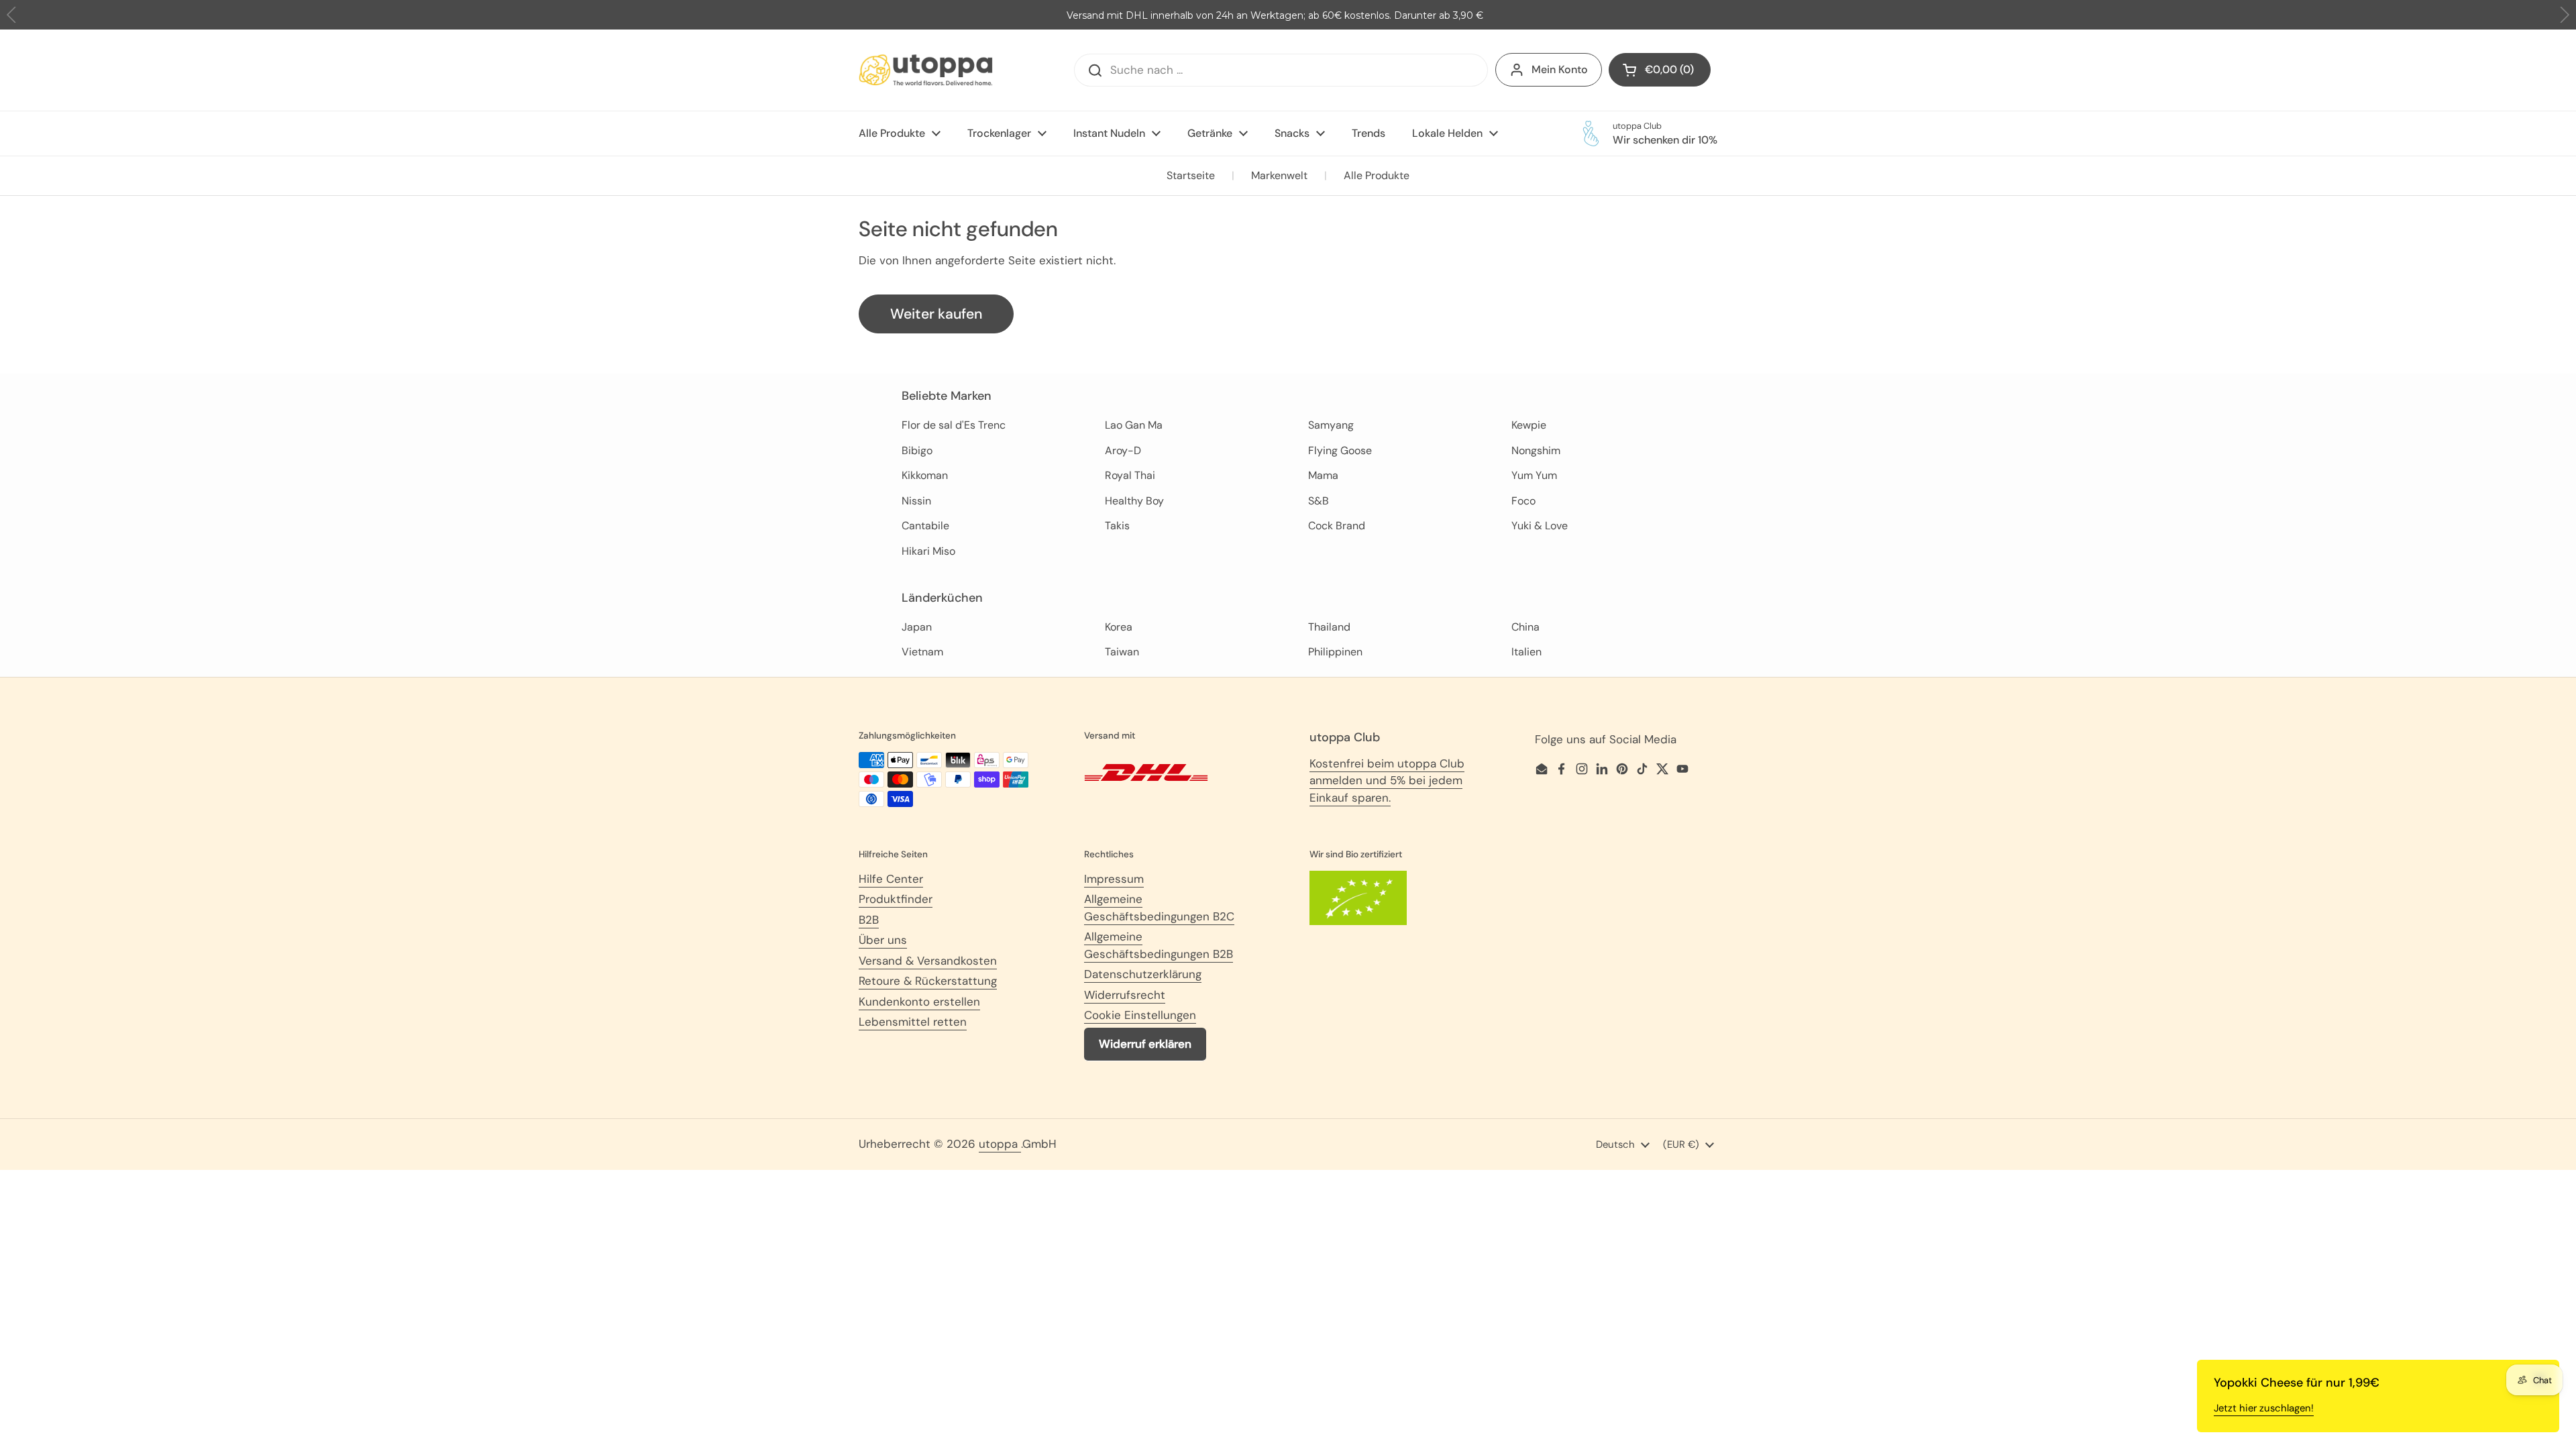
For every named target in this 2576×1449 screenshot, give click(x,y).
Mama (1323, 475)
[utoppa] (926, 70)
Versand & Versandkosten (928, 961)
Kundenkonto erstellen (919, 1002)
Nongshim (1536, 450)
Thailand (1329, 627)
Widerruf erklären (1145, 1044)
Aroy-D (1123, 450)
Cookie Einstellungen (1140, 1015)
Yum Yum (1534, 475)
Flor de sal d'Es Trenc (954, 425)
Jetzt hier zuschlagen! (2264, 1408)
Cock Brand (1337, 526)
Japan (917, 627)
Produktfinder (896, 899)
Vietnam (922, 652)
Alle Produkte (1377, 175)
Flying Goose (1340, 450)
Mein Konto (1560, 69)
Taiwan (1122, 652)
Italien (1526, 652)
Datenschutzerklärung (1143, 974)
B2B (869, 920)
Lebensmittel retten (913, 1022)
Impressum (1114, 879)
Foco (1523, 501)
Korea (1119, 627)
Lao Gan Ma (1134, 425)
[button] (2564, 15)
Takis (1117, 526)
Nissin (916, 501)
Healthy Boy (1134, 501)
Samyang (1331, 425)
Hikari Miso (928, 551)
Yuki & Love (1540, 526)
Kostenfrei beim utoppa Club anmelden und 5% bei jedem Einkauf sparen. (1387, 781)
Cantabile (925, 526)
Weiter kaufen (936, 314)
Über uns (883, 940)
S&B (1319, 501)
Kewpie (1529, 425)
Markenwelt (1279, 175)
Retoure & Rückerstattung (928, 981)
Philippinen (1335, 652)
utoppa (1000, 1144)
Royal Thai (1130, 475)
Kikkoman (925, 475)
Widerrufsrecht (1125, 995)
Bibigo (917, 450)
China (1525, 627)
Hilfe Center (891, 879)
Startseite (1191, 175)
